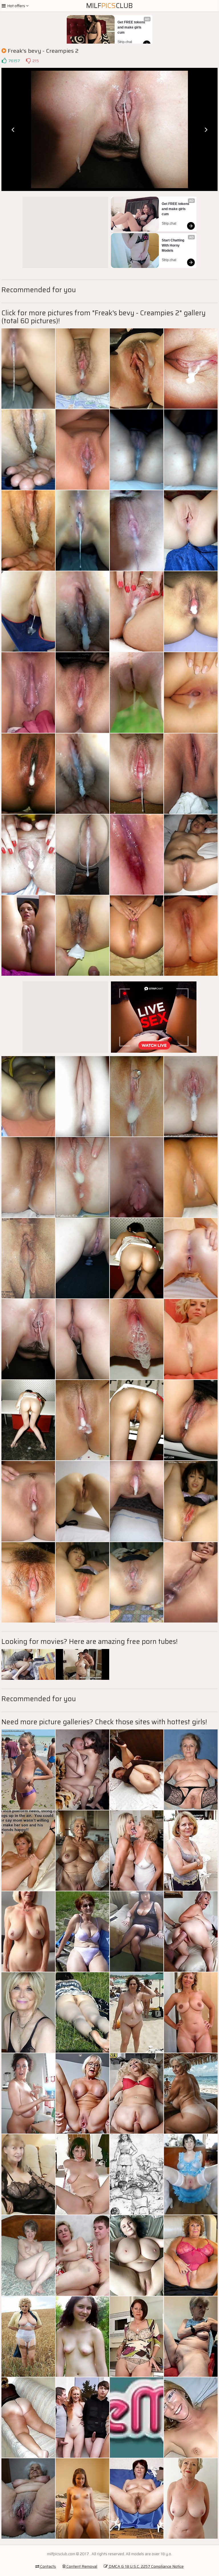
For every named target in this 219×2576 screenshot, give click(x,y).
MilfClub (109, 6)
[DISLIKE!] (28, 61)
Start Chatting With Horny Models (173, 245)
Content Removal (81, 2566)
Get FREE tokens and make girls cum (132, 27)
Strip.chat (125, 42)
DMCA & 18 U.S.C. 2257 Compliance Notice (146, 2566)
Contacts (48, 2566)
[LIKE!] (4, 61)
